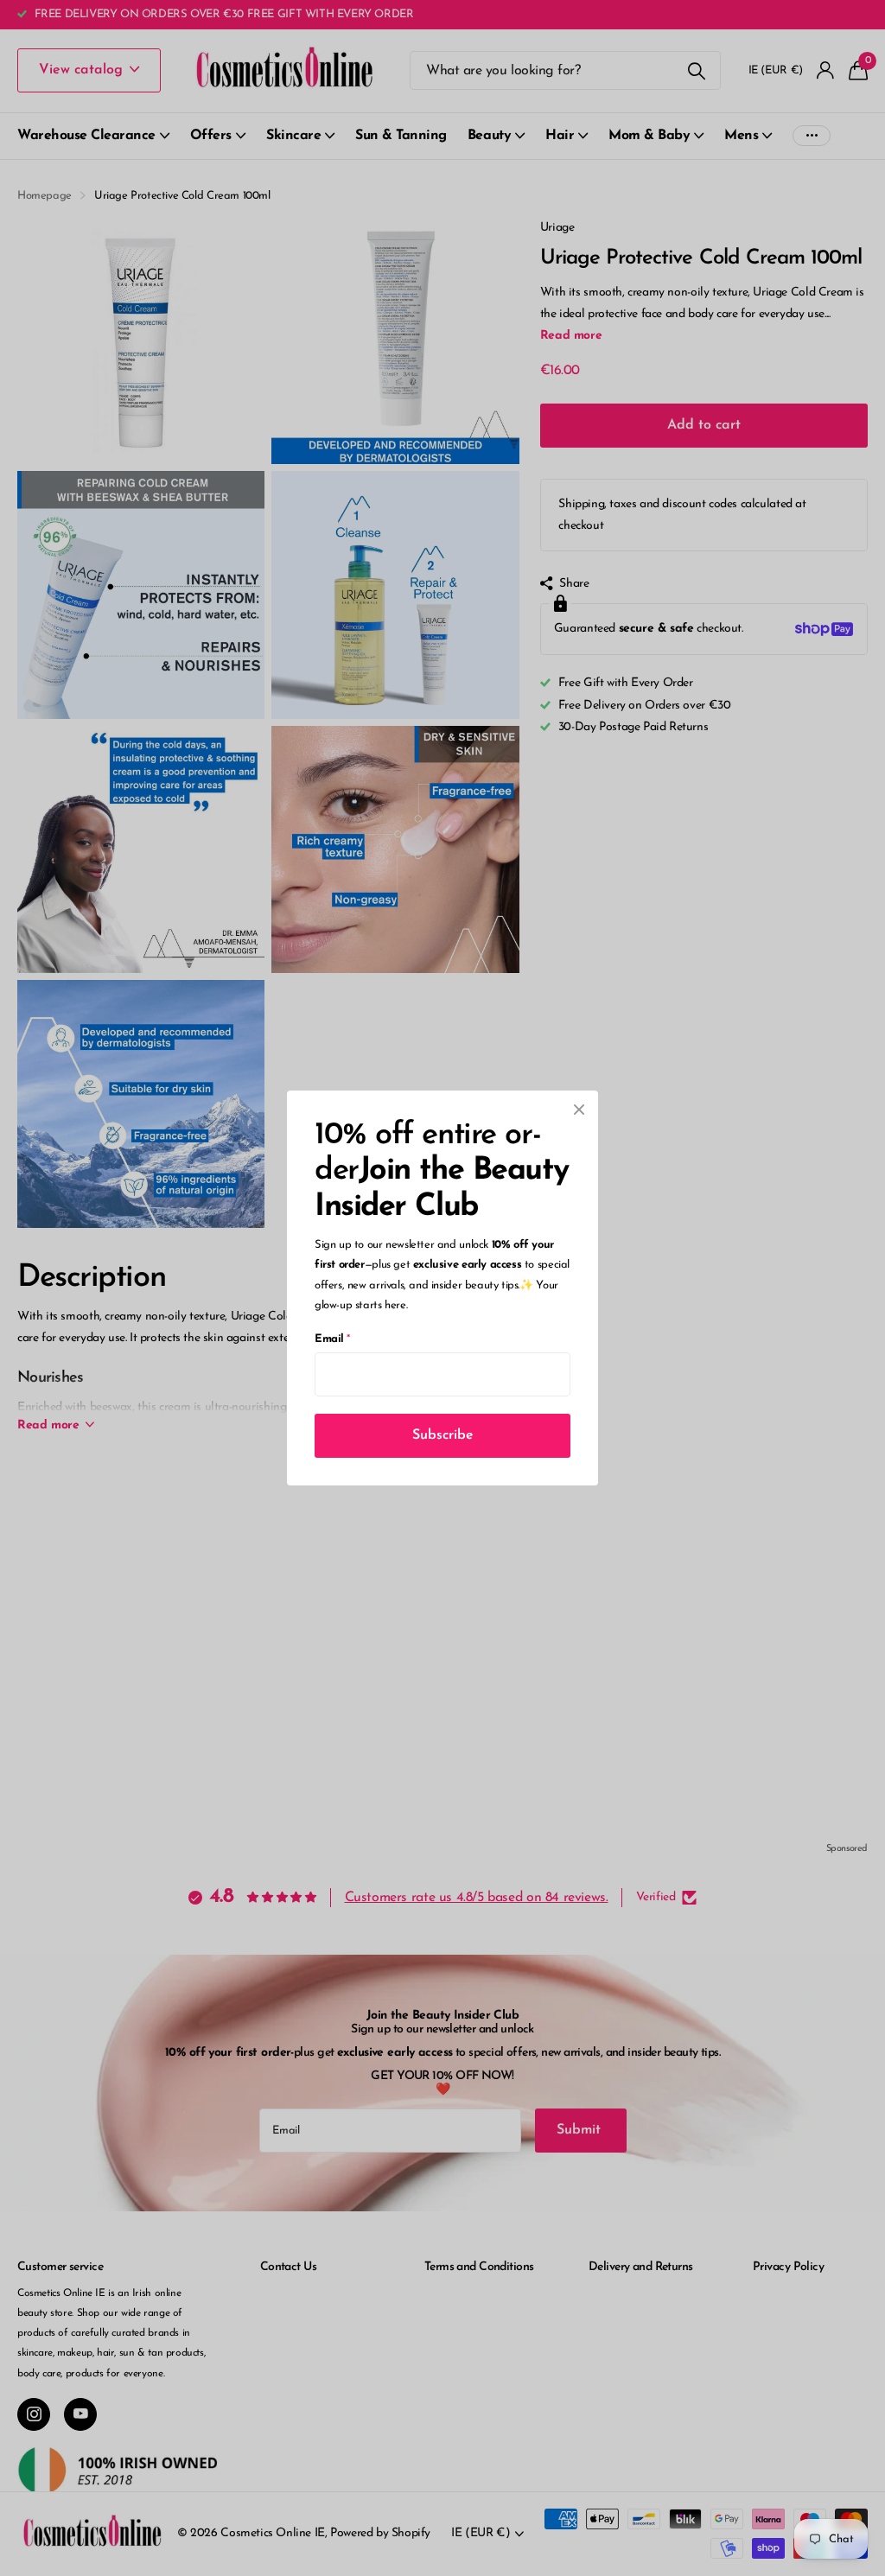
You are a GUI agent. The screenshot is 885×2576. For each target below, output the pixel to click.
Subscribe (443, 1435)
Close (579, 1110)
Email (332, 1339)
